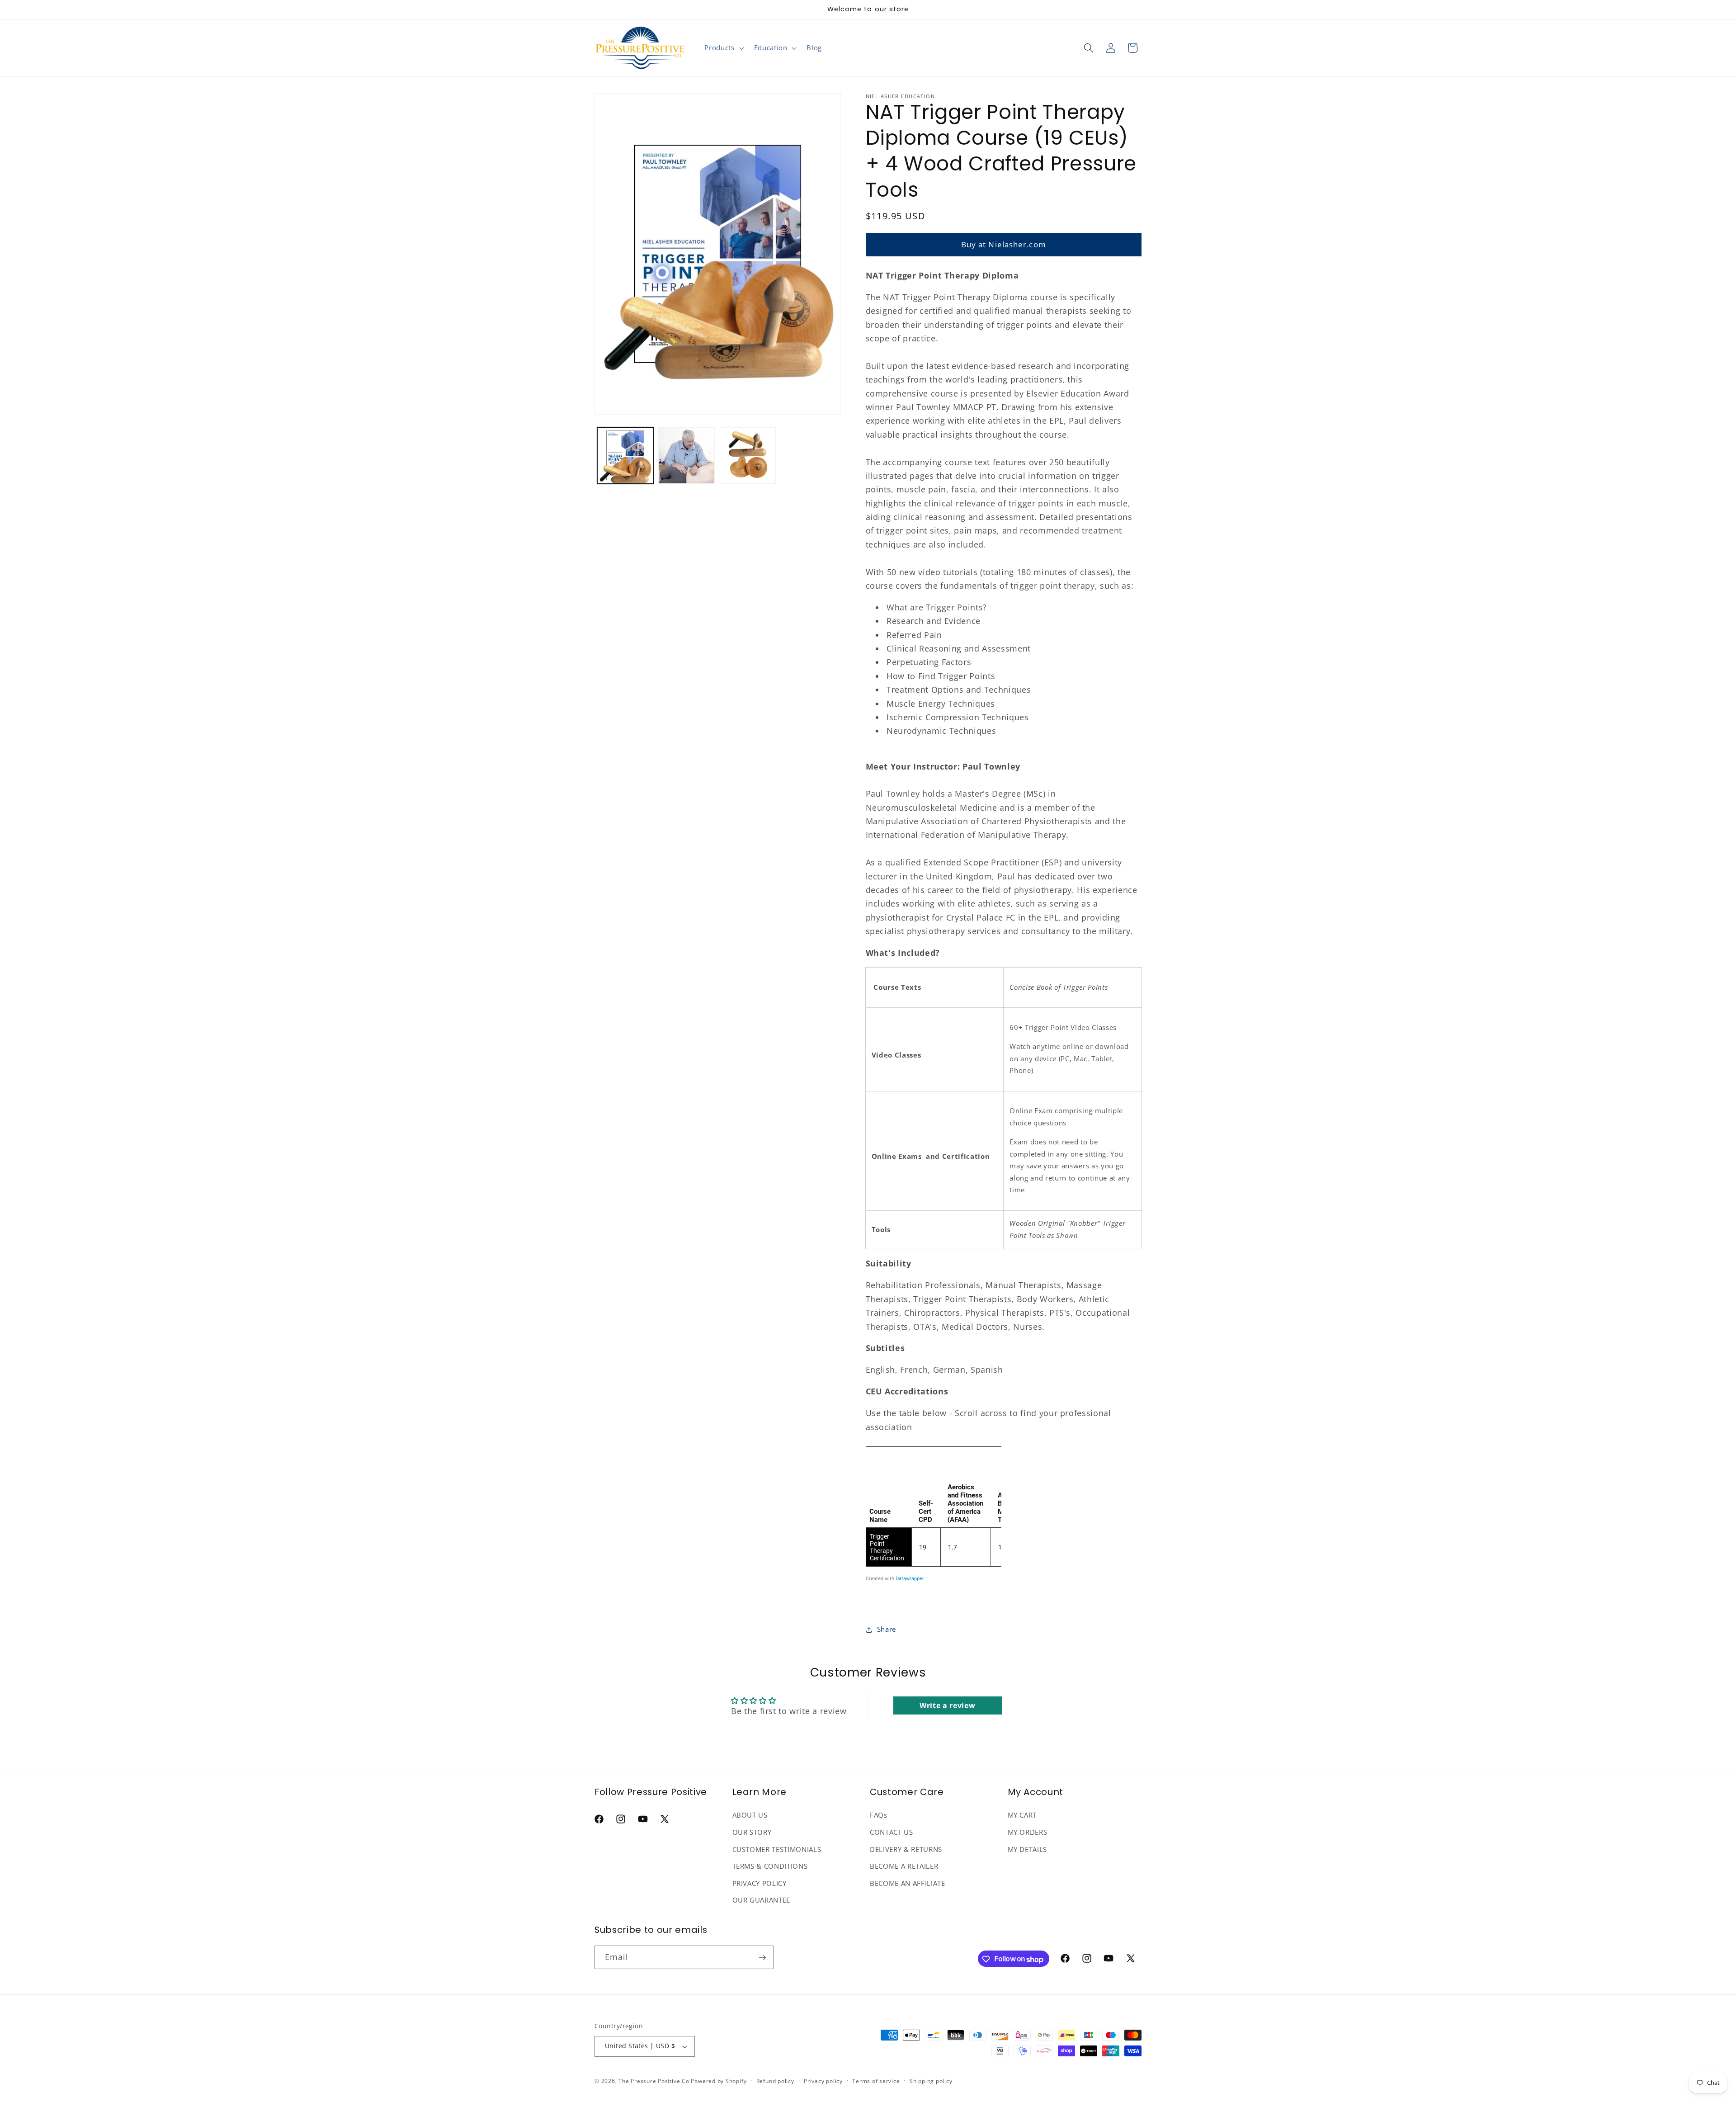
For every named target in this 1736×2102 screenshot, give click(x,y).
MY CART (1022, 1816)
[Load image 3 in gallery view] (748, 456)
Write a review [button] (947, 1705)
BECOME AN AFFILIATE (908, 1884)
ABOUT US (750, 1816)
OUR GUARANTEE (762, 1901)
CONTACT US (892, 1833)
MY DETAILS (1028, 1849)
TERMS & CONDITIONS (770, 1867)
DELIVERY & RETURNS (906, 1849)
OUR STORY (752, 1833)
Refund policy (775, 2081)
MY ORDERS (1028, 1833)
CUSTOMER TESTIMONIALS (777, 1849)
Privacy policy (823, 2081)
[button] (723, 48)
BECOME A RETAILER (904, 1867)
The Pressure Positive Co (654, 2081)
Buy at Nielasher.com (1004, 244)
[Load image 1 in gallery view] (625, 456)
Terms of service (876, 2081)
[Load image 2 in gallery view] (686, 456)
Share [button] (887, 1629)
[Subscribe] (762, 1958)
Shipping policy (931, 2081)
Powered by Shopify (719, 2081)
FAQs (879, 1816)
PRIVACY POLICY (759, 1884)
